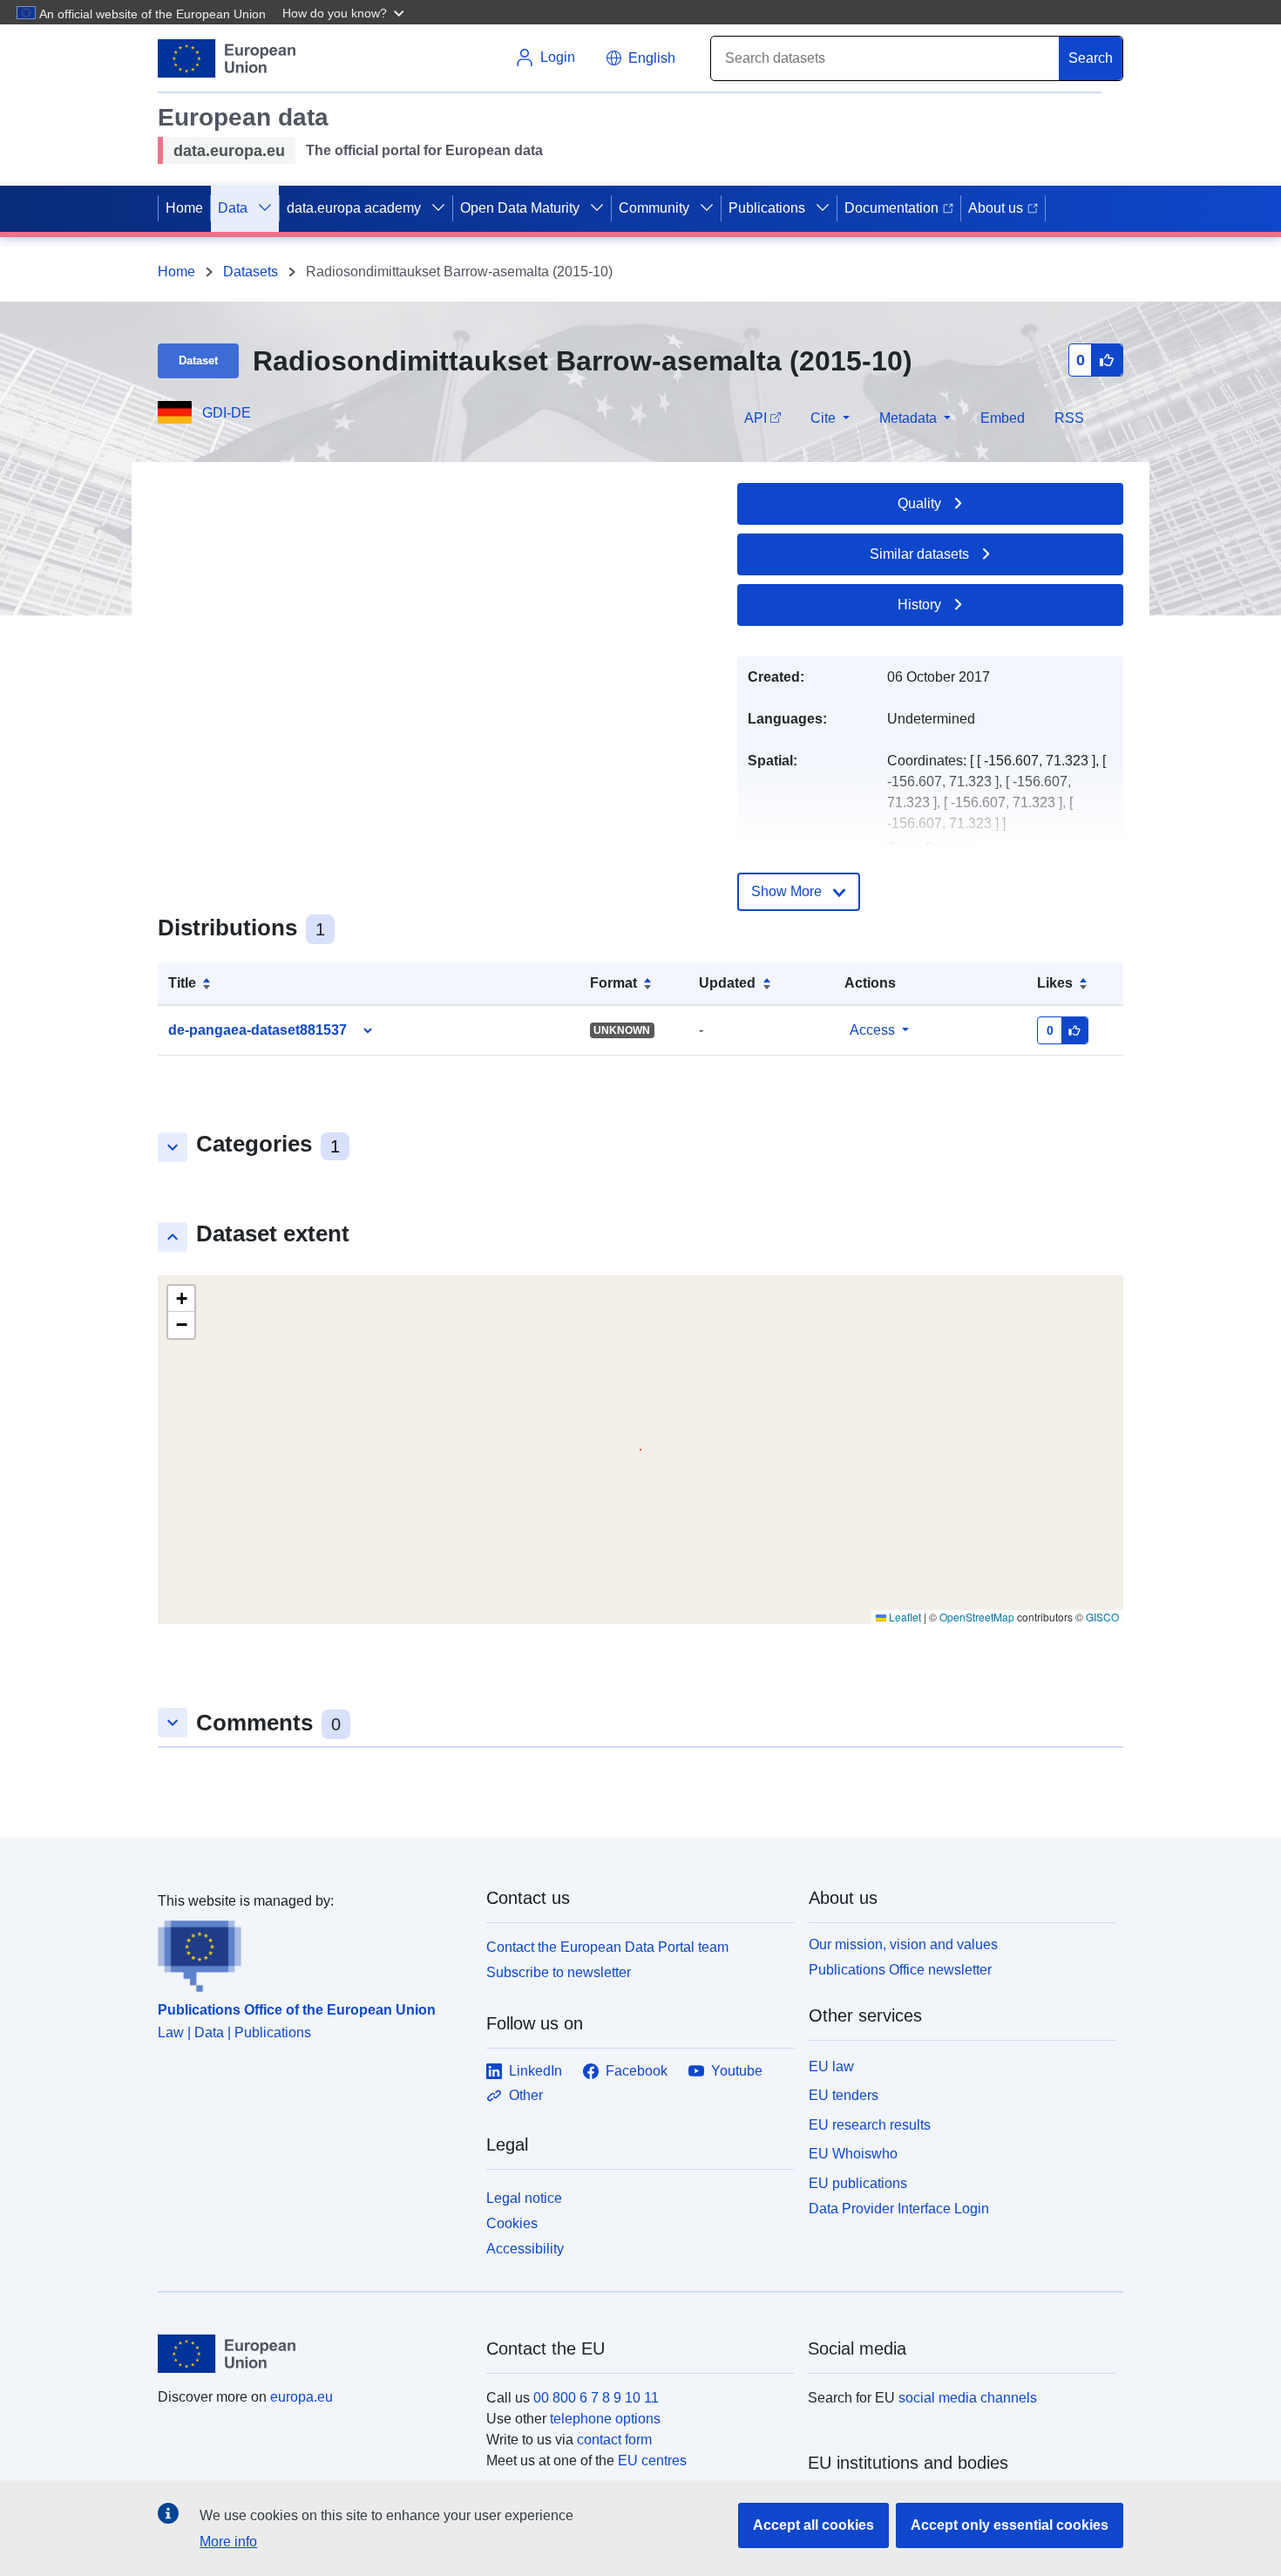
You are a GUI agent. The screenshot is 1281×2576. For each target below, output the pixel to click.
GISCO (1102, 1617)
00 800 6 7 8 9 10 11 (596, 2398)
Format (613, 983)
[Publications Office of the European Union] (312, 1952)
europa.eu (302, 2397)
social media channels (968, 2398)
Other (526, 2095)
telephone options (605, 2419)
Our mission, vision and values (903, 1944)
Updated (727, 983)
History (919, 605)
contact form (614, 2440)
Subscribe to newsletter (559, 1972)
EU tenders (844, 2095)
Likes (1055, 983)
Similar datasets (919, 554)
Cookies (512, 2223)
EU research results (870, 2125)
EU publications (858, 2183)
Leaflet (904, 1617)
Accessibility (525, 2249)
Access (872, 1030)
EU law (831, 2066)
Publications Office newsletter (900, 1970)
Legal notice (524, 2198)
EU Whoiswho (853, 2154)
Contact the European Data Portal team (607, 1947)
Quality (919, 503)
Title (182, 983)
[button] (345, 12)
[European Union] (312, 2354)
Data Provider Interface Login (899, 2209)
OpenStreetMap (977, 1617)
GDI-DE (227, 413)
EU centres (652, 2460)
